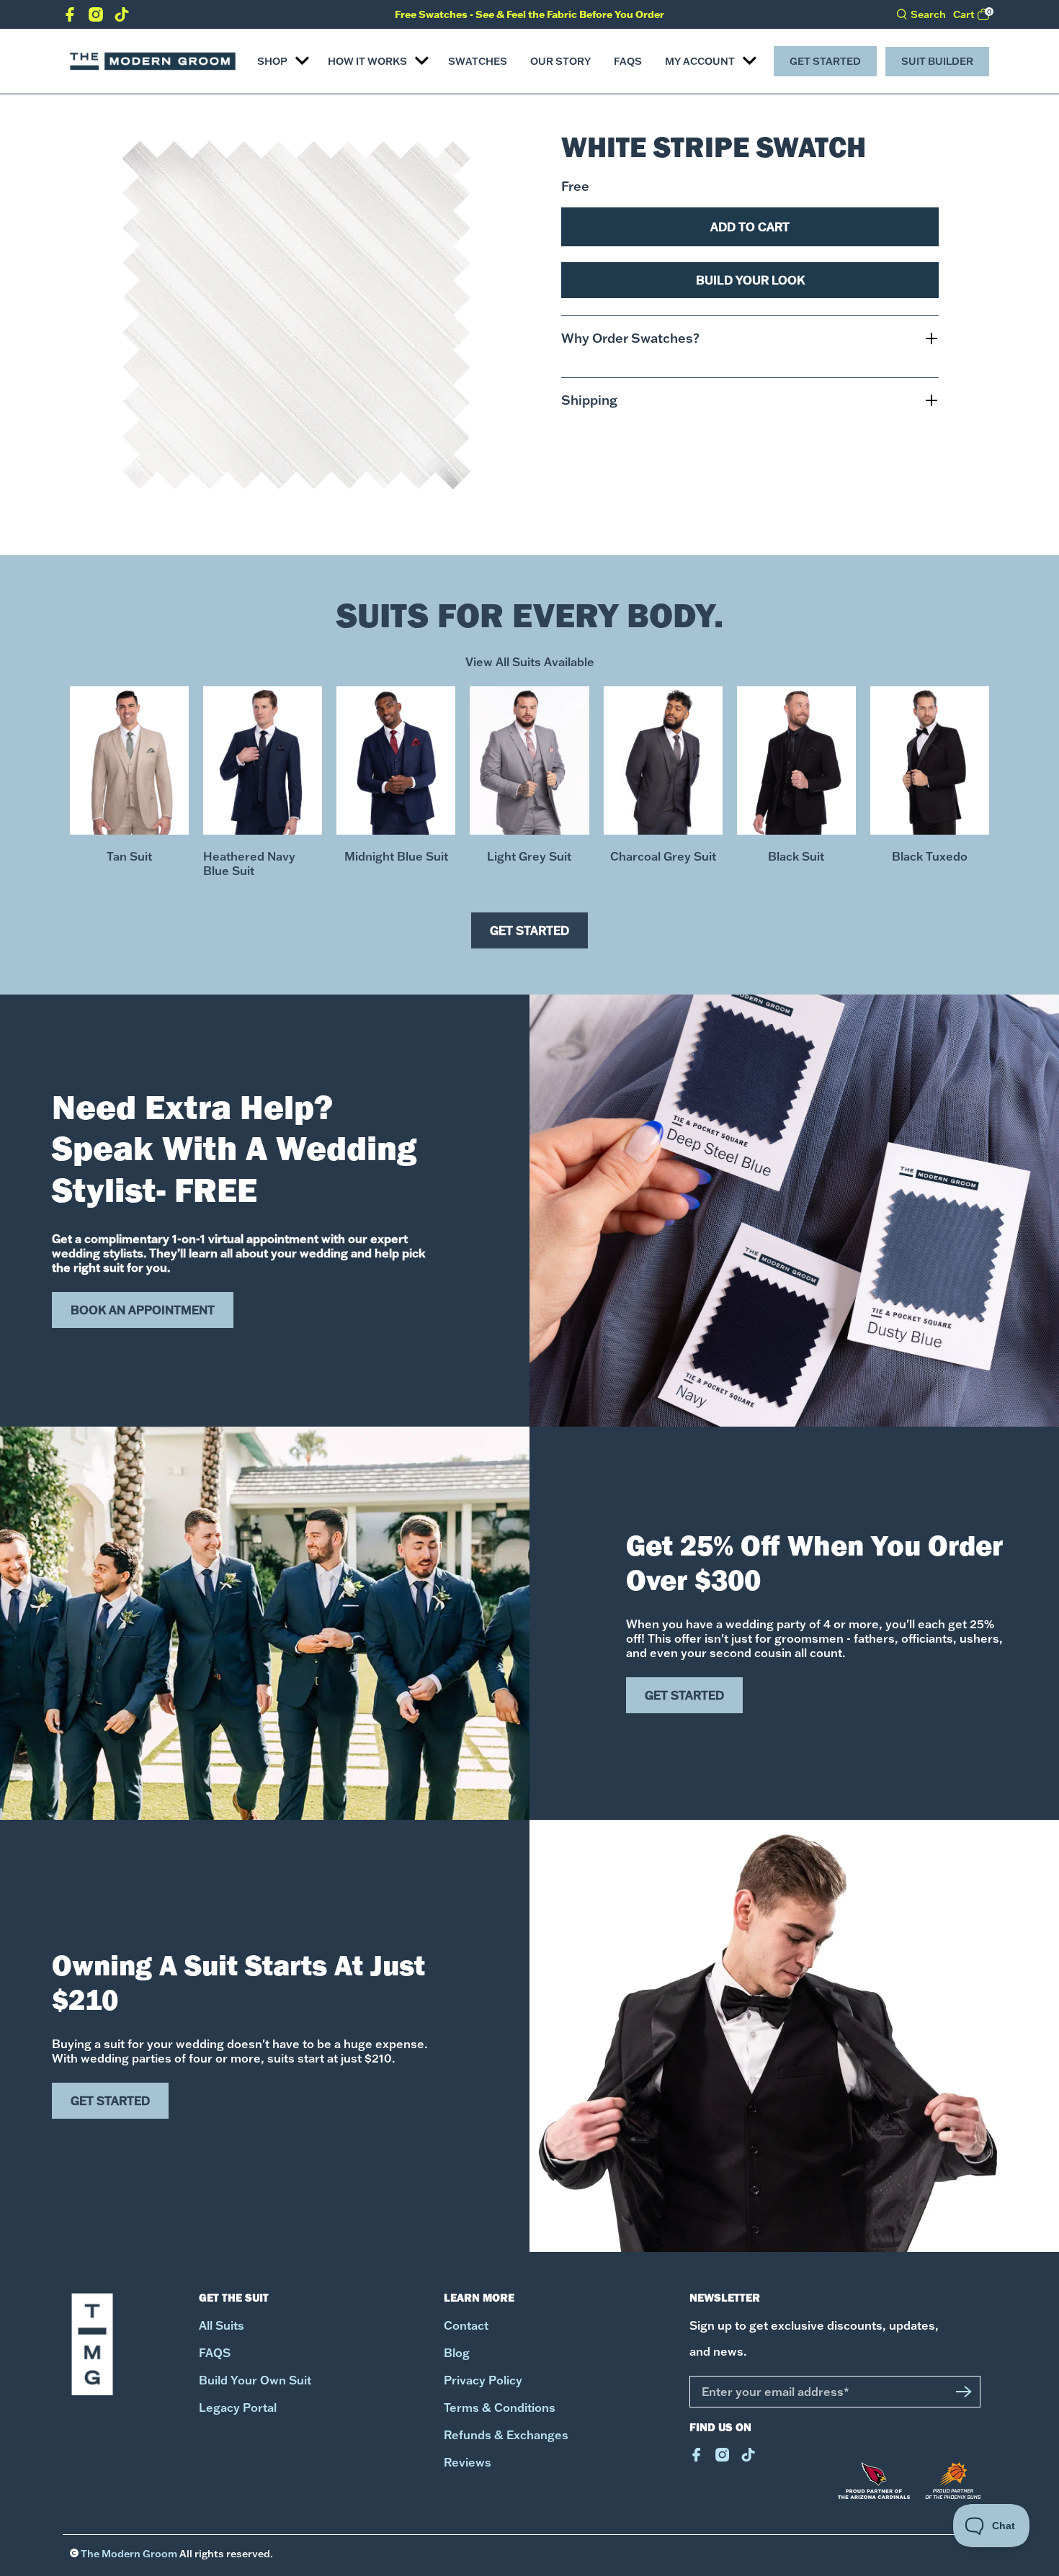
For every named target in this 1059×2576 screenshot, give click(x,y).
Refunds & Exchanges (506, 2435)
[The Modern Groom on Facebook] (70, 17)
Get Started (825, 61)
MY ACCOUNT (700, 61)
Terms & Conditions (500, 2407)
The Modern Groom (129, 2554)
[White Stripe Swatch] (296, 315)
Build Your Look (750, 280)
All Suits (222, 2325)
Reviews (468, 2462)
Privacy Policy (483, 2380)
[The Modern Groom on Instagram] (96, 17)
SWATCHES (478, 61)
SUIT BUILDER (937, 61)
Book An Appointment (143, 1310)
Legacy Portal (238, 2407)
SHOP (272, 61)
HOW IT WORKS (367, 61)
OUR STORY (560, 61)
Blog (457, 2353)
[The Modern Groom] (153, 61)
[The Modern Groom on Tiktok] (122, 17)
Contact (466, 2325)
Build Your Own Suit (255, 2380)
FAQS (628, 61)
